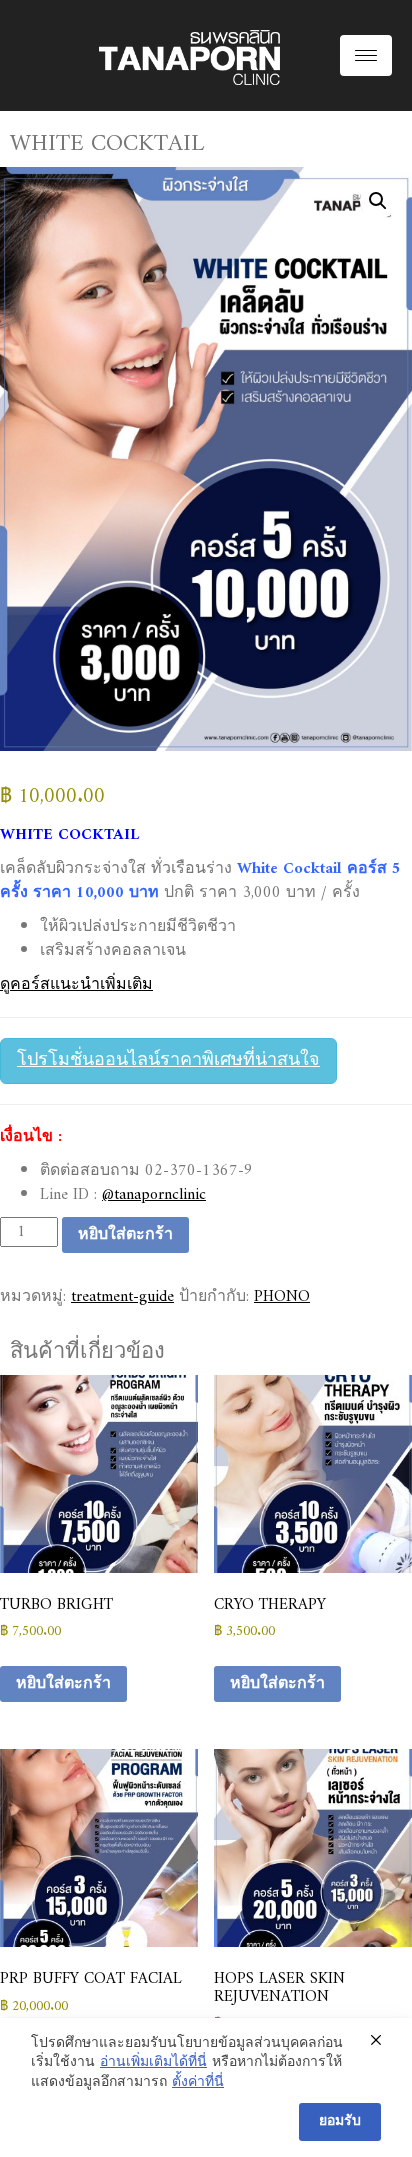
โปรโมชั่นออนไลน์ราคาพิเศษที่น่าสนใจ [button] (168, 1060)
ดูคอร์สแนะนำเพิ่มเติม (76, 985)
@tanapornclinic (154, 1195)
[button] (378, 201)
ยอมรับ (340, 2121)
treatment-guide (122, 1297)
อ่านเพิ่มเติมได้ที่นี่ (153, 2063)
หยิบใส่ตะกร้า (125, 1235)
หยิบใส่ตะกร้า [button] (63, 1684)
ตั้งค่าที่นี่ (198, 2083)
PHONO (282, 1297)
